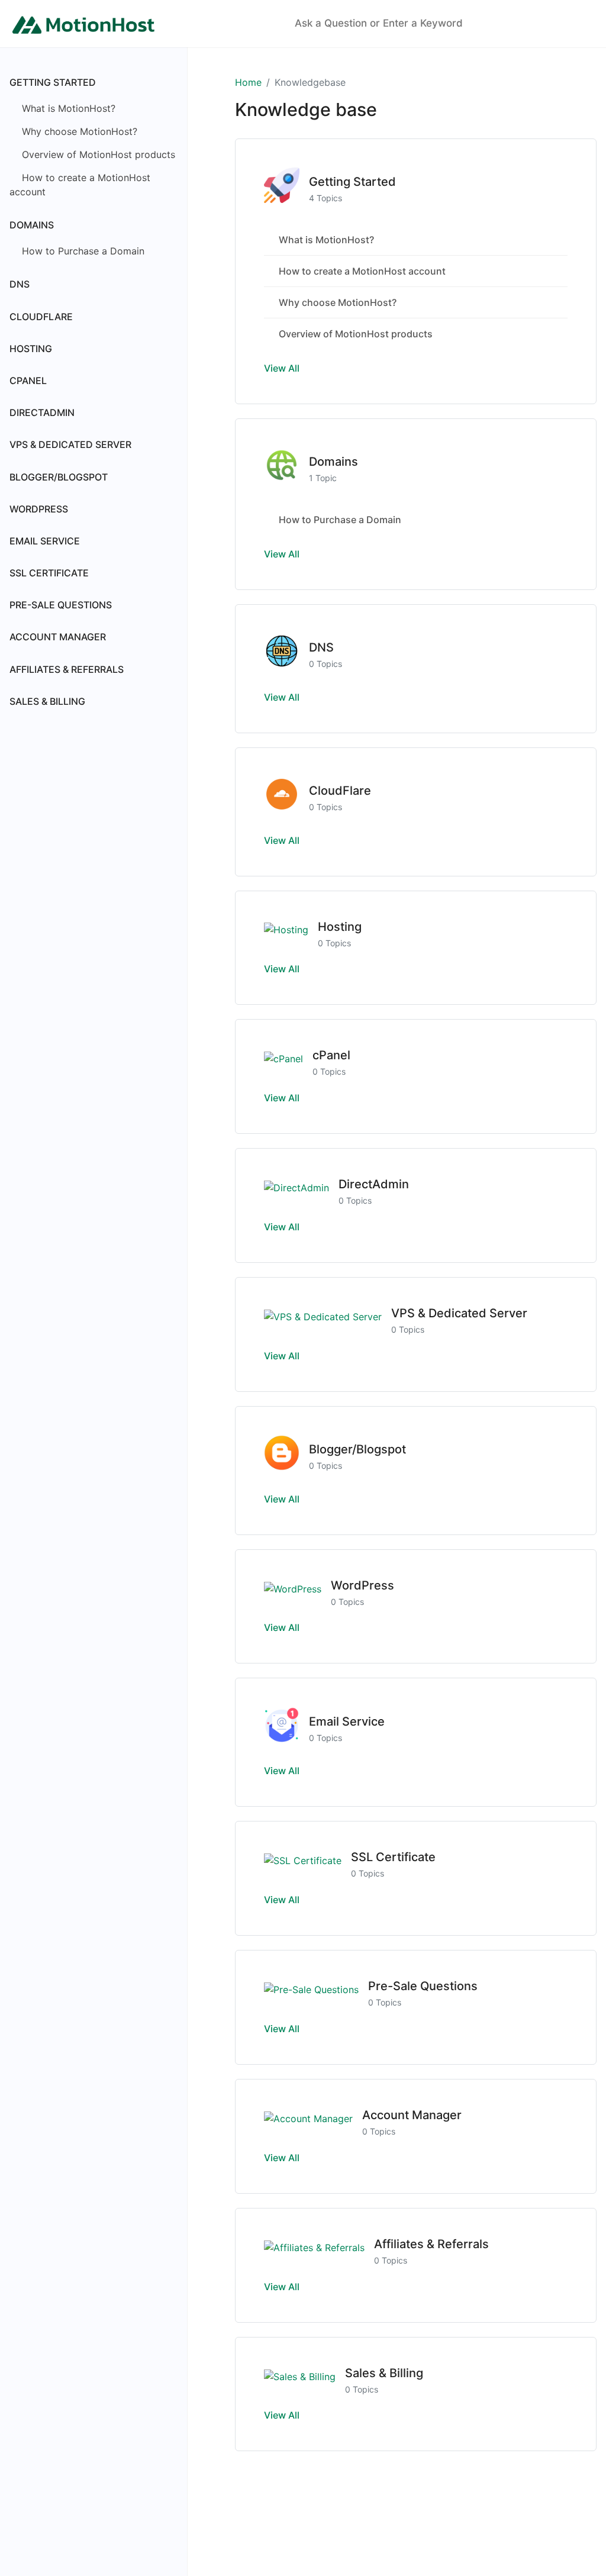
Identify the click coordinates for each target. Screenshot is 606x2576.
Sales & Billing (47, 701)
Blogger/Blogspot (59, 477)
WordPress (39, 509)
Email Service (45, 541)
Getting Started (53, 82)
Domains (32, 225)
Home (248, 82)
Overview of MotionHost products (97, 154)
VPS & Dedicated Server (70, 444)
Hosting (31, 349)
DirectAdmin (42, 412)
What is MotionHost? (67, 108)
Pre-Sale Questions (61, 605)
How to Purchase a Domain (82, 251)
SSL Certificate (49, 573)
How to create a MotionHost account (80, 185)
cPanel (28, 381)
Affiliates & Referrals (67, 669)
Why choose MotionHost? (78, 131)
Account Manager (58, 637)
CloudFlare (41, 317)
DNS (20, 284)
